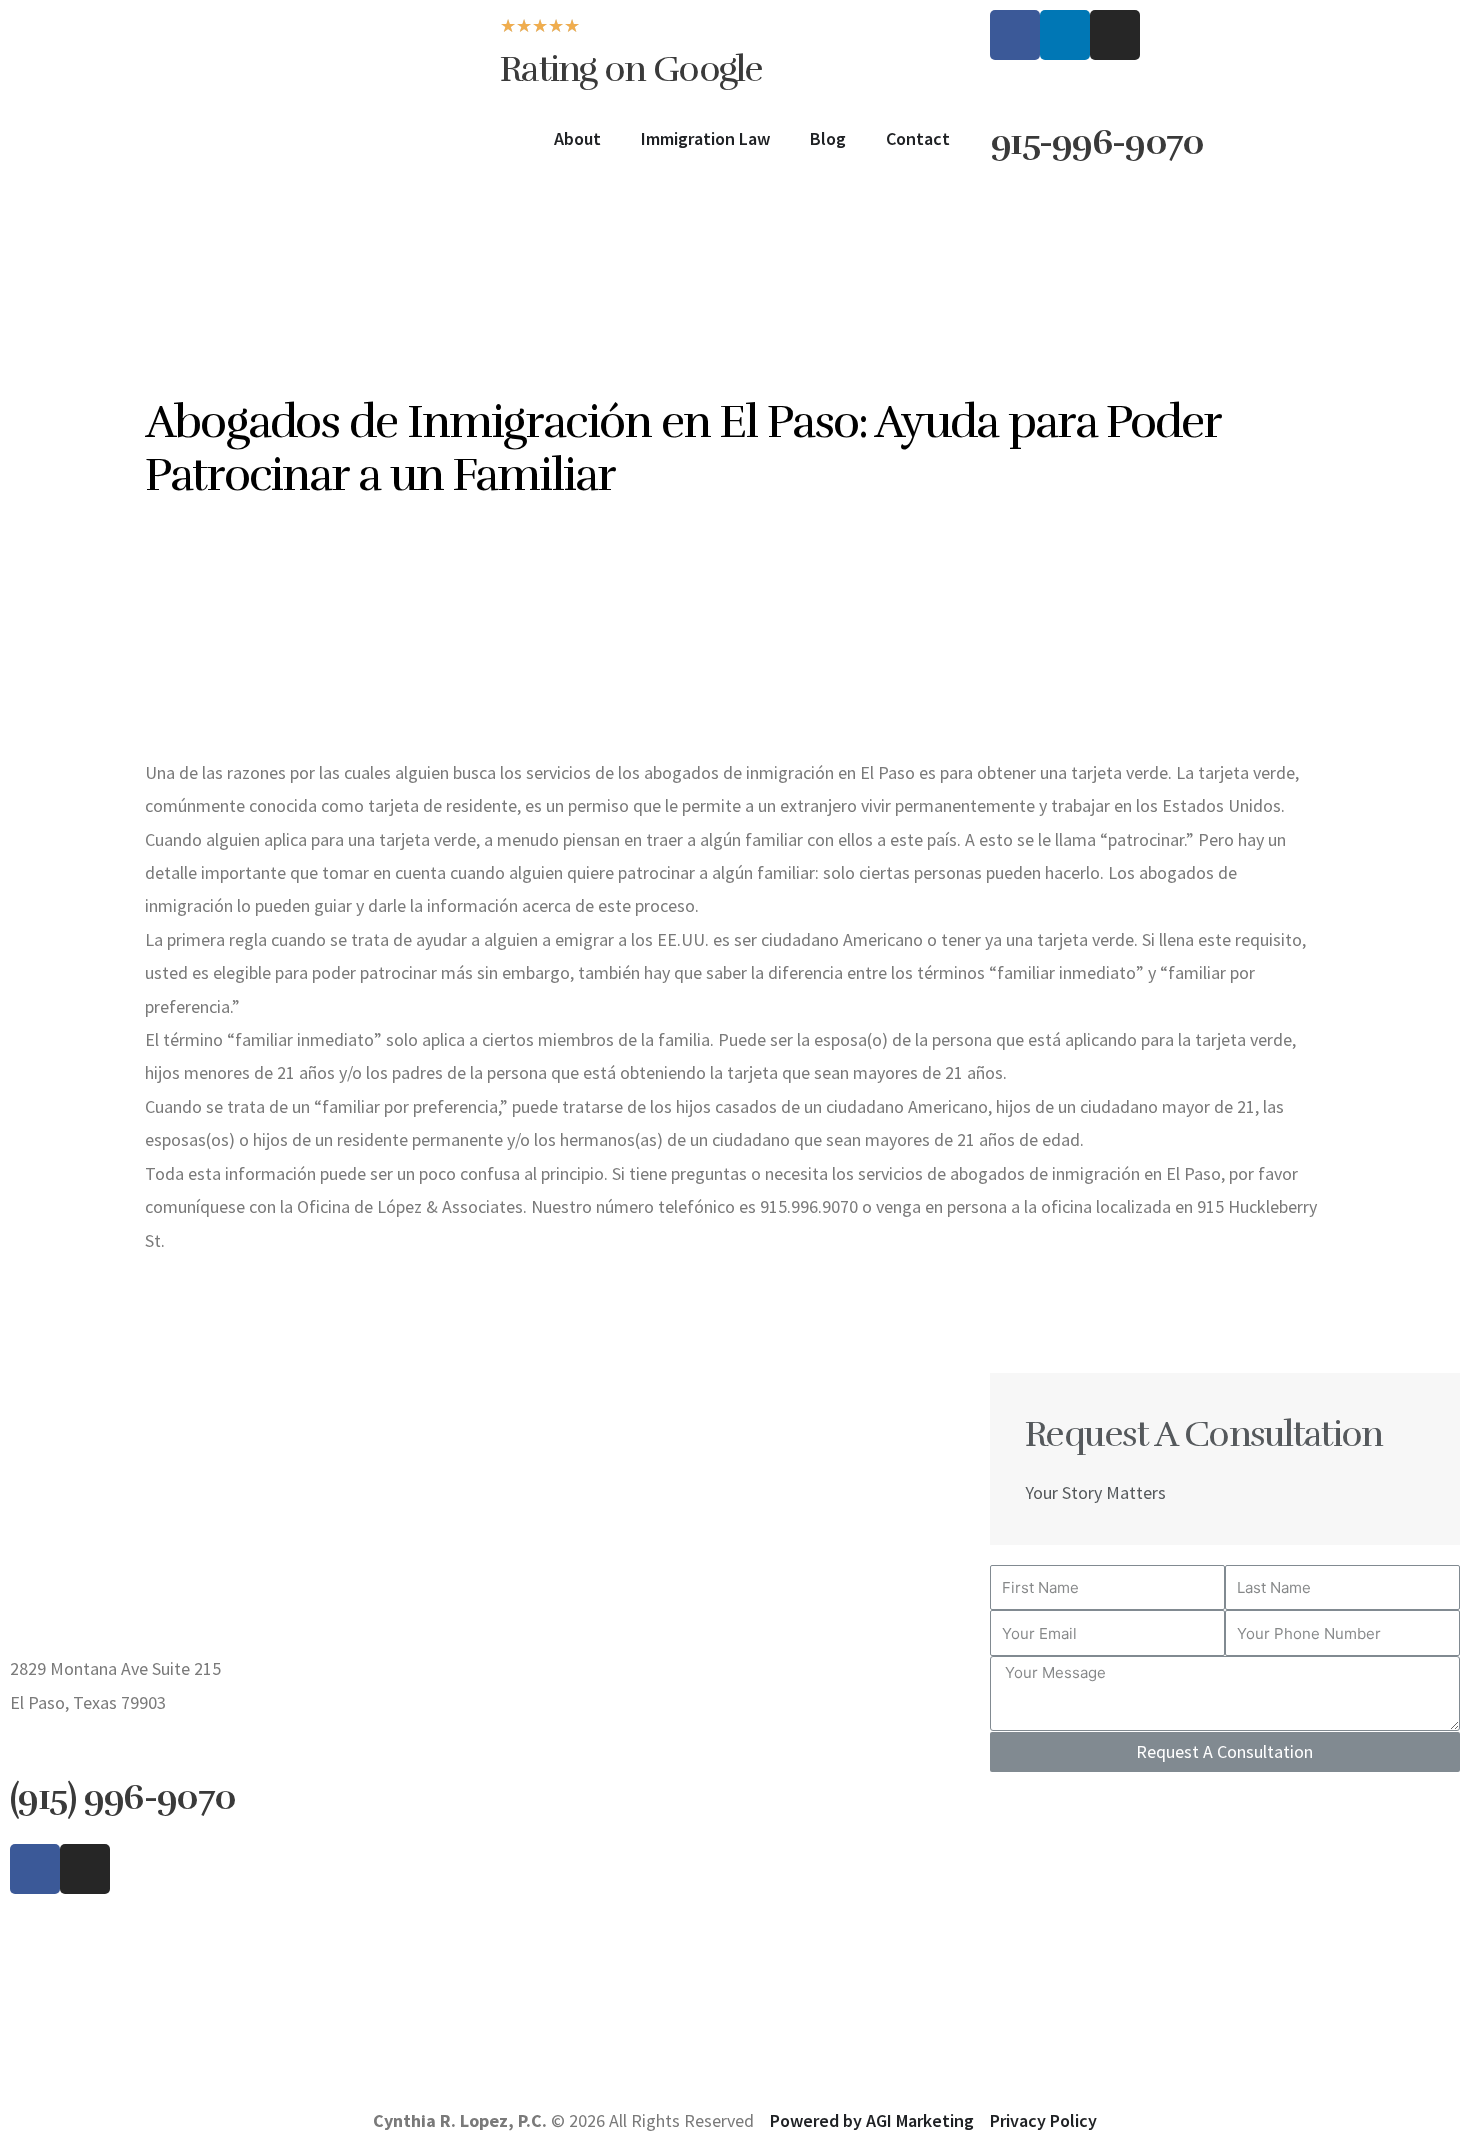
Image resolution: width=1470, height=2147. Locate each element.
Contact (918, 138)
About (577, 138)
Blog (828, 138)
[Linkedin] (1065, 35)
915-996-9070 (1097, 142)
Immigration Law (705, 138)
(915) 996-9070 (122, 1797)
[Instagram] (1115, 35)
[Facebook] (1015, 35)
